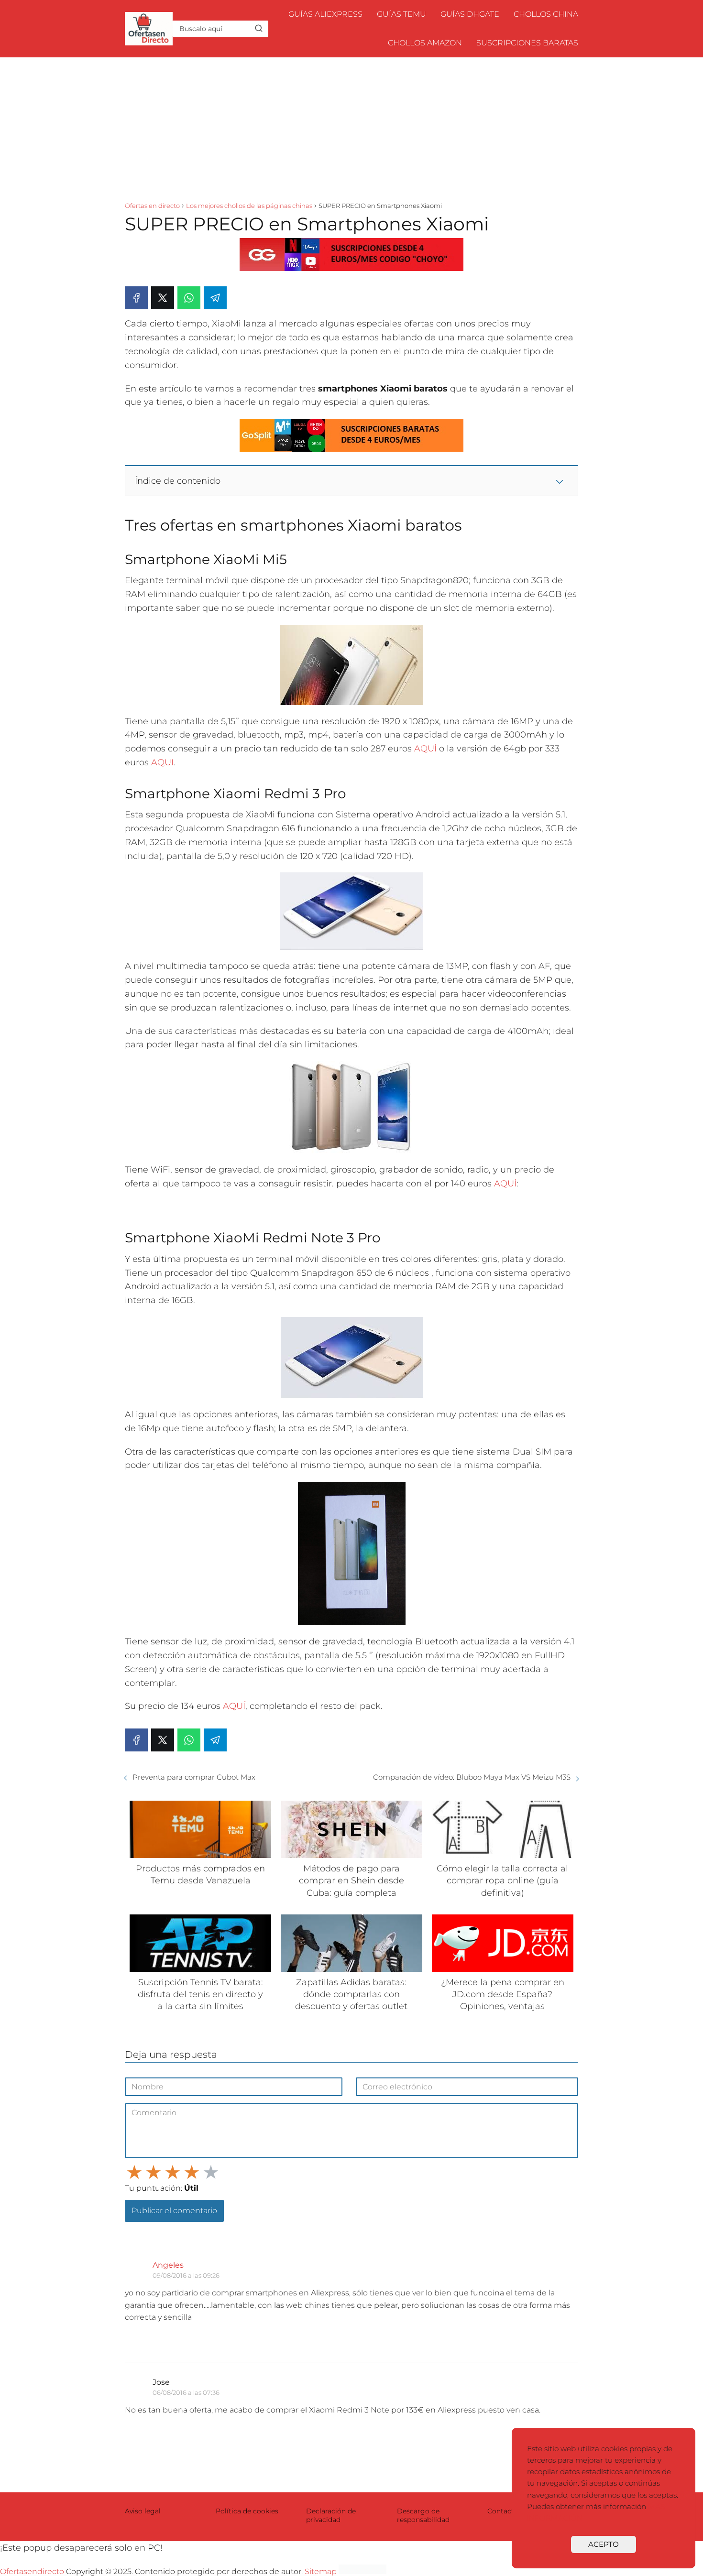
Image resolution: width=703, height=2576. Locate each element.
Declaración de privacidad (331, 2515)
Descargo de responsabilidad (423, 2515)
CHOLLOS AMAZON (425, 43)
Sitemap (321, 2571)
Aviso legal (143, 2511)
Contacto (503, 2511)
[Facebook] (136, 298)
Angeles (168, 2265)
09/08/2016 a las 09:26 (186, 2275)
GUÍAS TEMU (401, 14)
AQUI (162, 762)
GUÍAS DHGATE (470, 14)
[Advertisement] (351, 129)
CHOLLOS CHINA (546, 14)
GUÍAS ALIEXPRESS (325, 14)
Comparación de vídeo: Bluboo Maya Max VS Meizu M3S (472, 1777)
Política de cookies (247, 2511)
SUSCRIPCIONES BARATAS (527, 43)
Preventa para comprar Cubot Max (194, 1777)
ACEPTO (604, 2544)
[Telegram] (215, 298)
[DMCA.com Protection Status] (362, 2571)
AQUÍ (425, 749)
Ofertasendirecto (32, 2571)
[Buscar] (259, 28)
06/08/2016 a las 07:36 (186, 2392)
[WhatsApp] (189, 298)
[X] (163, 298)
